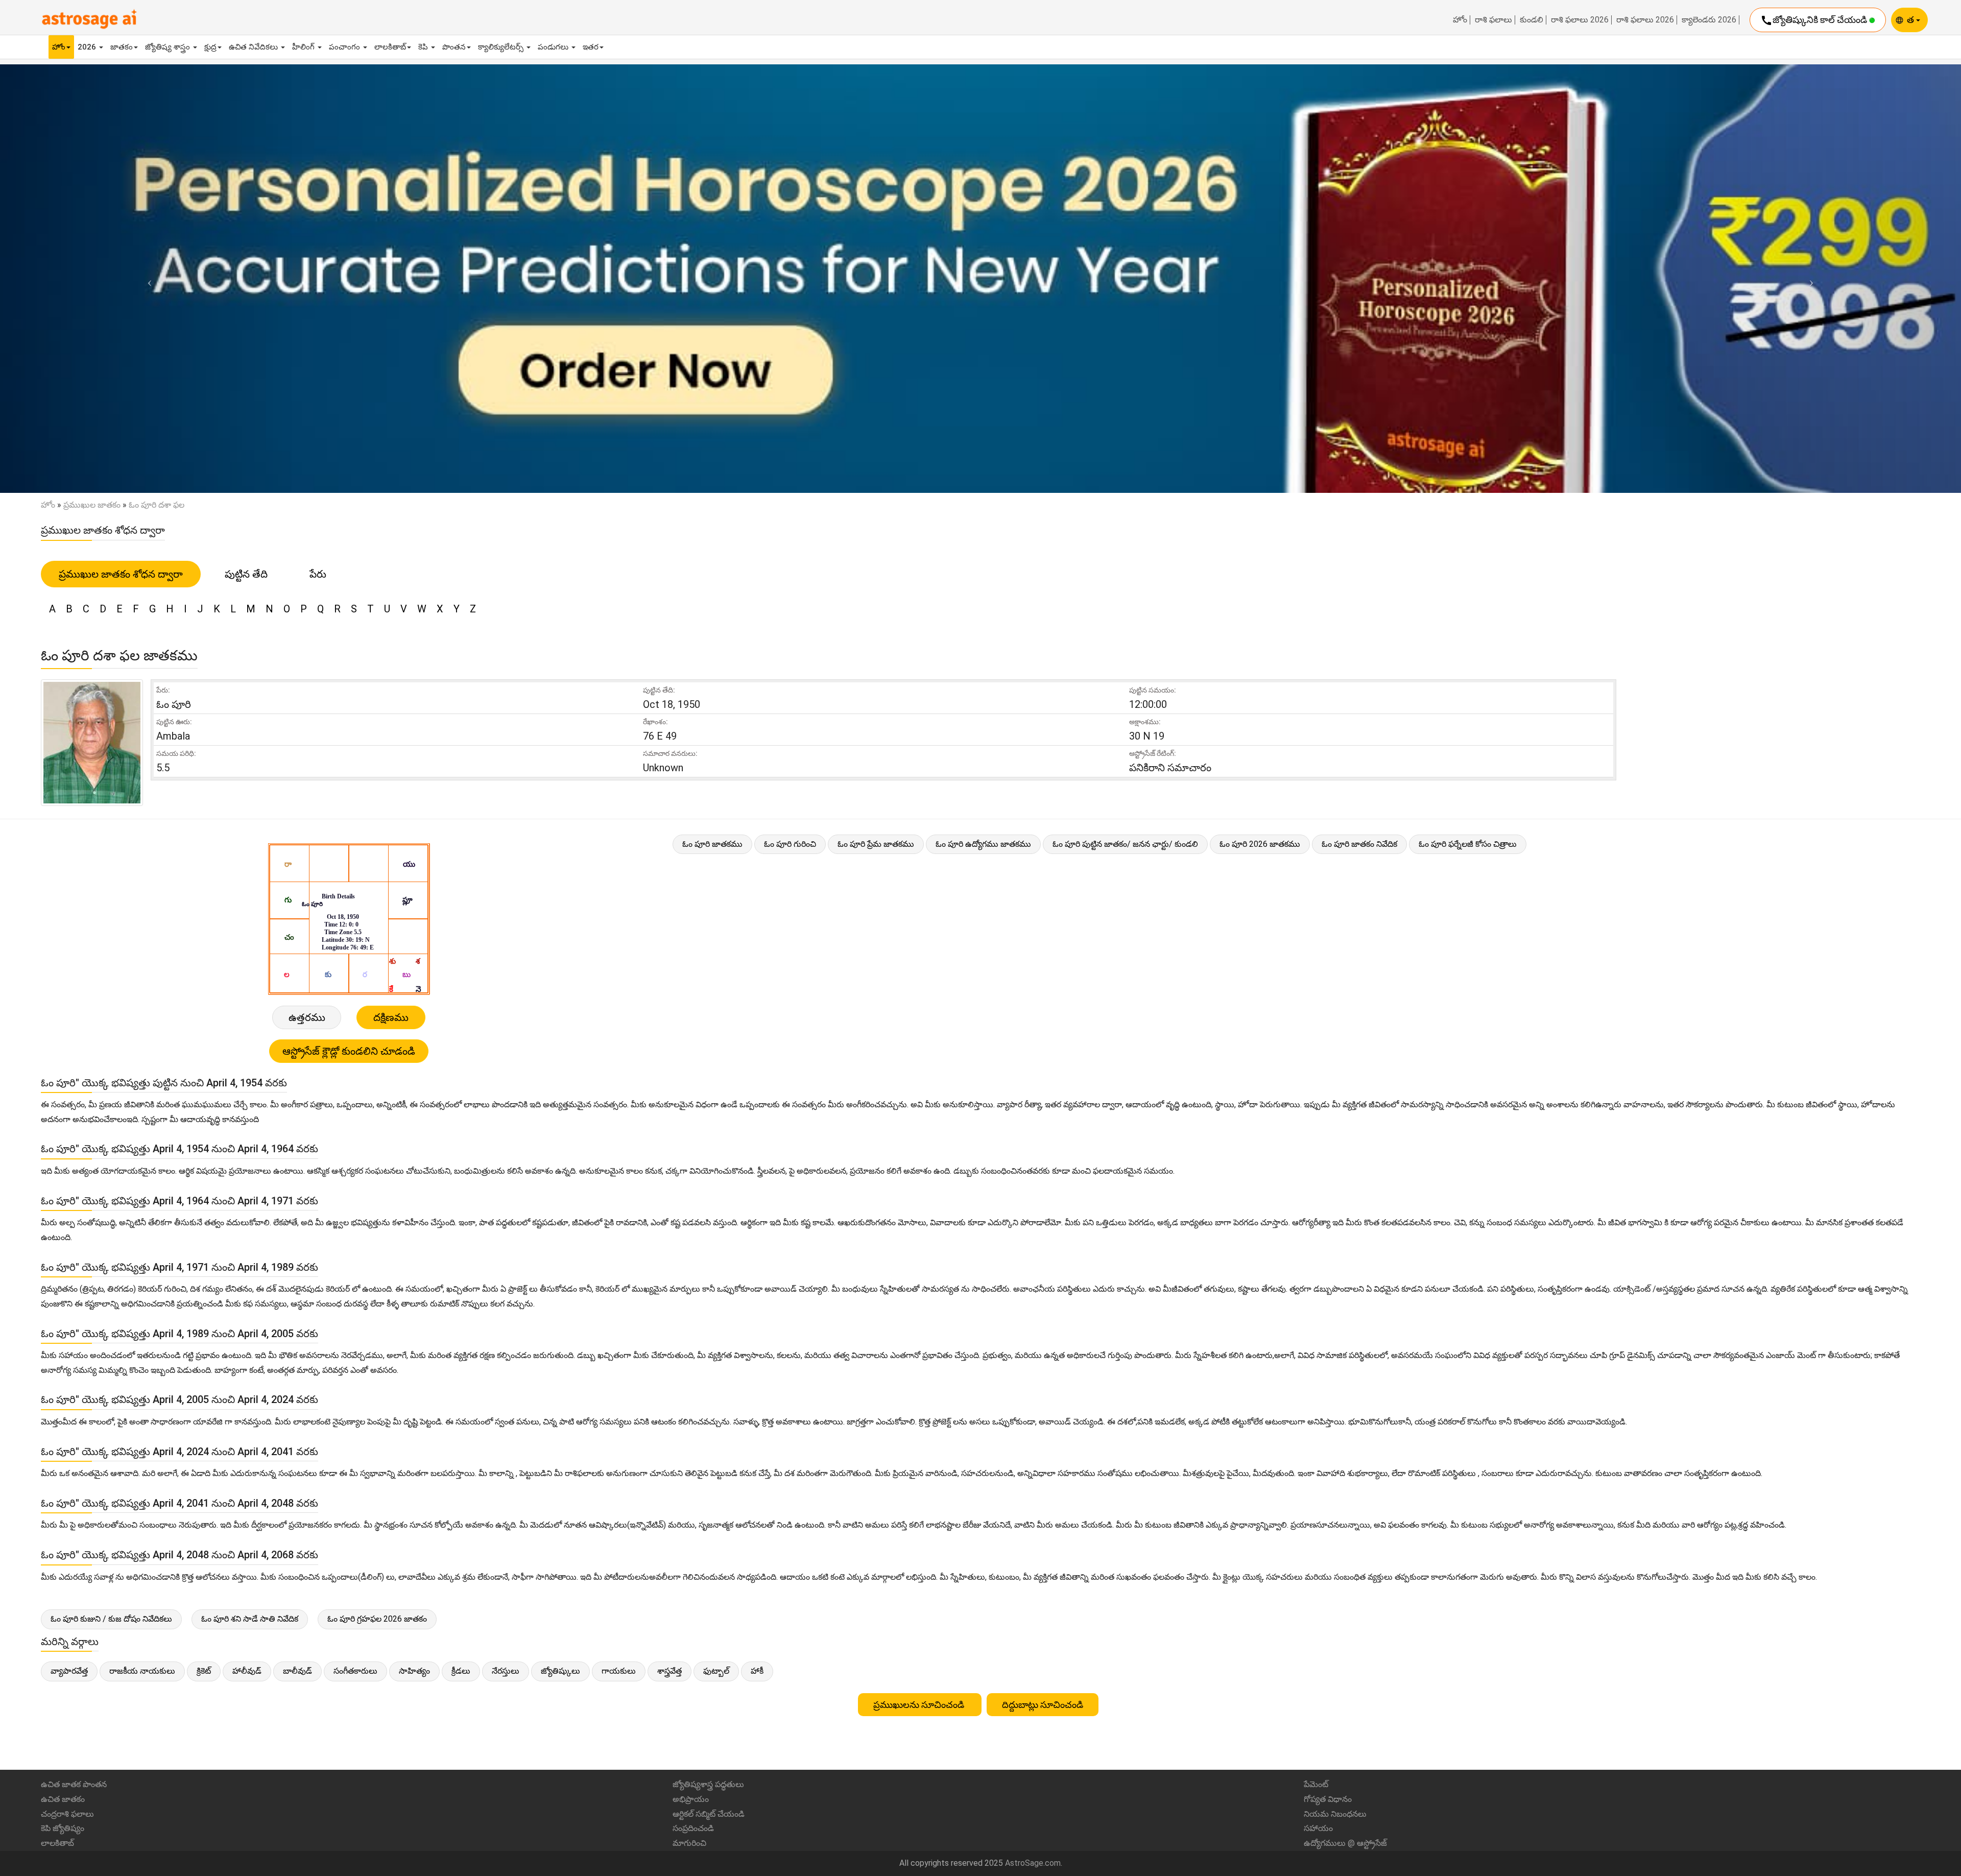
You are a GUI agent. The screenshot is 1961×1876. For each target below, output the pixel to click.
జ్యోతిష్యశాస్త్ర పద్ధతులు (708, 1784)
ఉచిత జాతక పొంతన (74, 1784)
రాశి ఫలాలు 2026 (1580, 20)
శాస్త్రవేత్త (669, 1671)
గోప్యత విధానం (1328, 1799)
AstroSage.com (1033, 1863)
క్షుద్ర (210, 47)
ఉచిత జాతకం (63, 1799)
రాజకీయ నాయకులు (142, 1671)
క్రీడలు (461, 1671)
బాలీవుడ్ (297, 1671)
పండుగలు (554, 47)
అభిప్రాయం (691, 1799)
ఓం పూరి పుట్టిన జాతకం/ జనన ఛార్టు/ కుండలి (1125, 844)
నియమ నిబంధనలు (1335, 1814)
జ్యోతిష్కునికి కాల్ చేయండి (1815, 20)
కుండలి (1532, 20)
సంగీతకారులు (355, 1671)
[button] (147, 279)
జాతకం (122, 47)
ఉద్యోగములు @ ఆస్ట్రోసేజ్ (1345, 1843)
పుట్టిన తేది (246, 574)
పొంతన (454, 47)
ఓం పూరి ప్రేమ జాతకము (876, 844)
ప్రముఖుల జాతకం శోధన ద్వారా (121, 574)
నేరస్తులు (506, 1671)
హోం (1460, 20)
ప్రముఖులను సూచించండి (920, 1705)
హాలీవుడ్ (247, 1671)
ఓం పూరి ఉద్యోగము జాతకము (983, 844)
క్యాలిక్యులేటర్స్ (502, 47)
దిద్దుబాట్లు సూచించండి (1043, 1705)
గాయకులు (619, 1671)
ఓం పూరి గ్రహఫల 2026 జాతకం (377, 1619)
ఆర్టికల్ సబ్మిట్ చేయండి (709, 1814)
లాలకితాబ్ (390, 47)
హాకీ (757, 1671)
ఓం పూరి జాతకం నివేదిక (1359, 844)
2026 (88, 47)
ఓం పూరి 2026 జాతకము (1260, 844)
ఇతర (591, 47)
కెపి (424, 47)
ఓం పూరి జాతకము (712, 844)
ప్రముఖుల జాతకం (92, 505)
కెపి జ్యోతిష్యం (63, 1828)
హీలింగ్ (304, 47)
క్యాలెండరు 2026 (1709, 20)
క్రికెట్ (204, 1671)
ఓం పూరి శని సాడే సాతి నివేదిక (250, 1619)
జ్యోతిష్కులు (560, 1671)
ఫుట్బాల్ (716, 1671)
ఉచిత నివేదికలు (254, 47)
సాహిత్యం (414, 1671)
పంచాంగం (345, 47)
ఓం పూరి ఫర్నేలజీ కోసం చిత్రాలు (1468, 844)
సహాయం (1318, 1828)
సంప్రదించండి (693, 1828)
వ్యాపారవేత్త (69, 1671)
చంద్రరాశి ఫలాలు (67, 1814)
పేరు (318, 574)
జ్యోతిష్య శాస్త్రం (169, 47)
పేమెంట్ (1316, 1784)
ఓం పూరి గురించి (790, 844)
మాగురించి (689, 1843)
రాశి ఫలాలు (1493, 20)
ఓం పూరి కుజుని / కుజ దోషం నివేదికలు (111, 1619)
